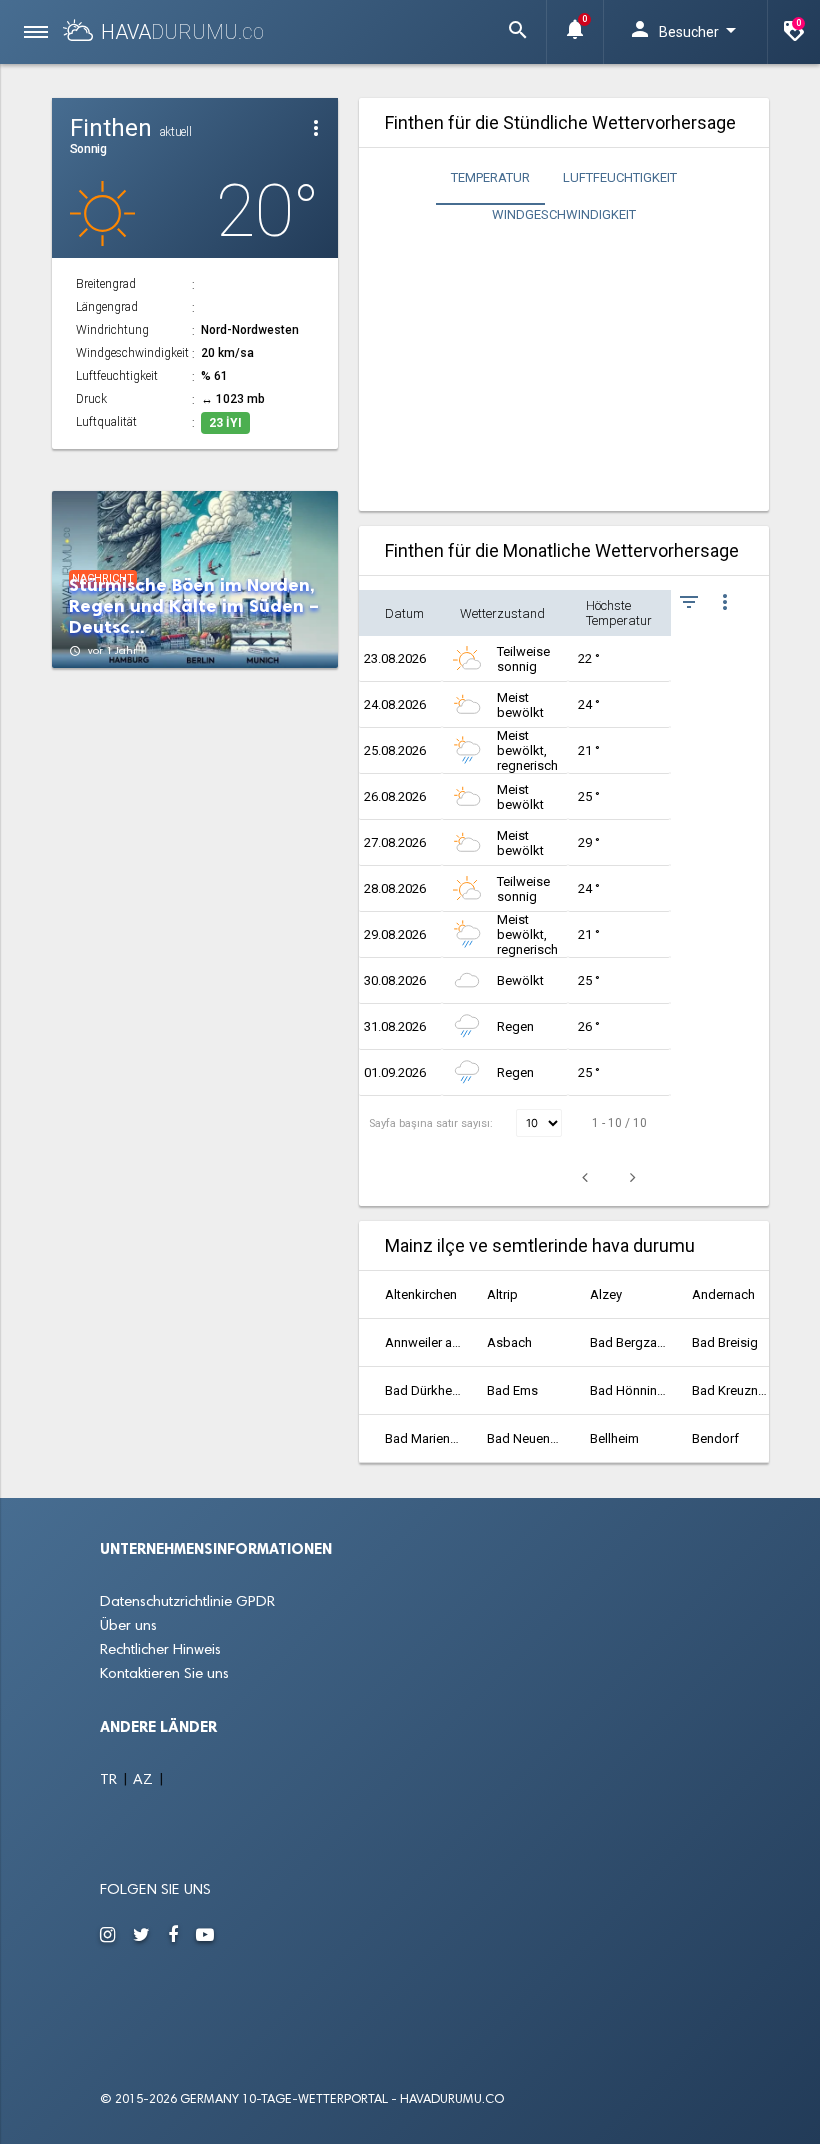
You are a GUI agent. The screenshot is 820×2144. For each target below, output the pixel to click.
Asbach (509, 1342)
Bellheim (614, 1438)
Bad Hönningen (628, 1390)
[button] (518, 32)
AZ (145, 1780)
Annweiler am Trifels (423, 1342)
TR (110, 1780)
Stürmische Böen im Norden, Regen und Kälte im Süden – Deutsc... (194, 606)
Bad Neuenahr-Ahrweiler (525, 1438)
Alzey (606, 1294)
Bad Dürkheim (423, 1390)
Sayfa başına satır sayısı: (432, 1123)
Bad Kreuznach (730, 1390)
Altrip (502, 1294)
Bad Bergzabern (628, 1342)
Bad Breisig (725, 1342)
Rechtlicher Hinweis (160, 1650)
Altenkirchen (421, 1294)
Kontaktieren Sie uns (164, 1674)
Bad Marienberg (423, 1438)
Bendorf (715, 1438)
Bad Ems (512, 1390)
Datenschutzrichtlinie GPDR (187, 1602)
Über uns (128, 1626)
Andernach (723, 1294)
